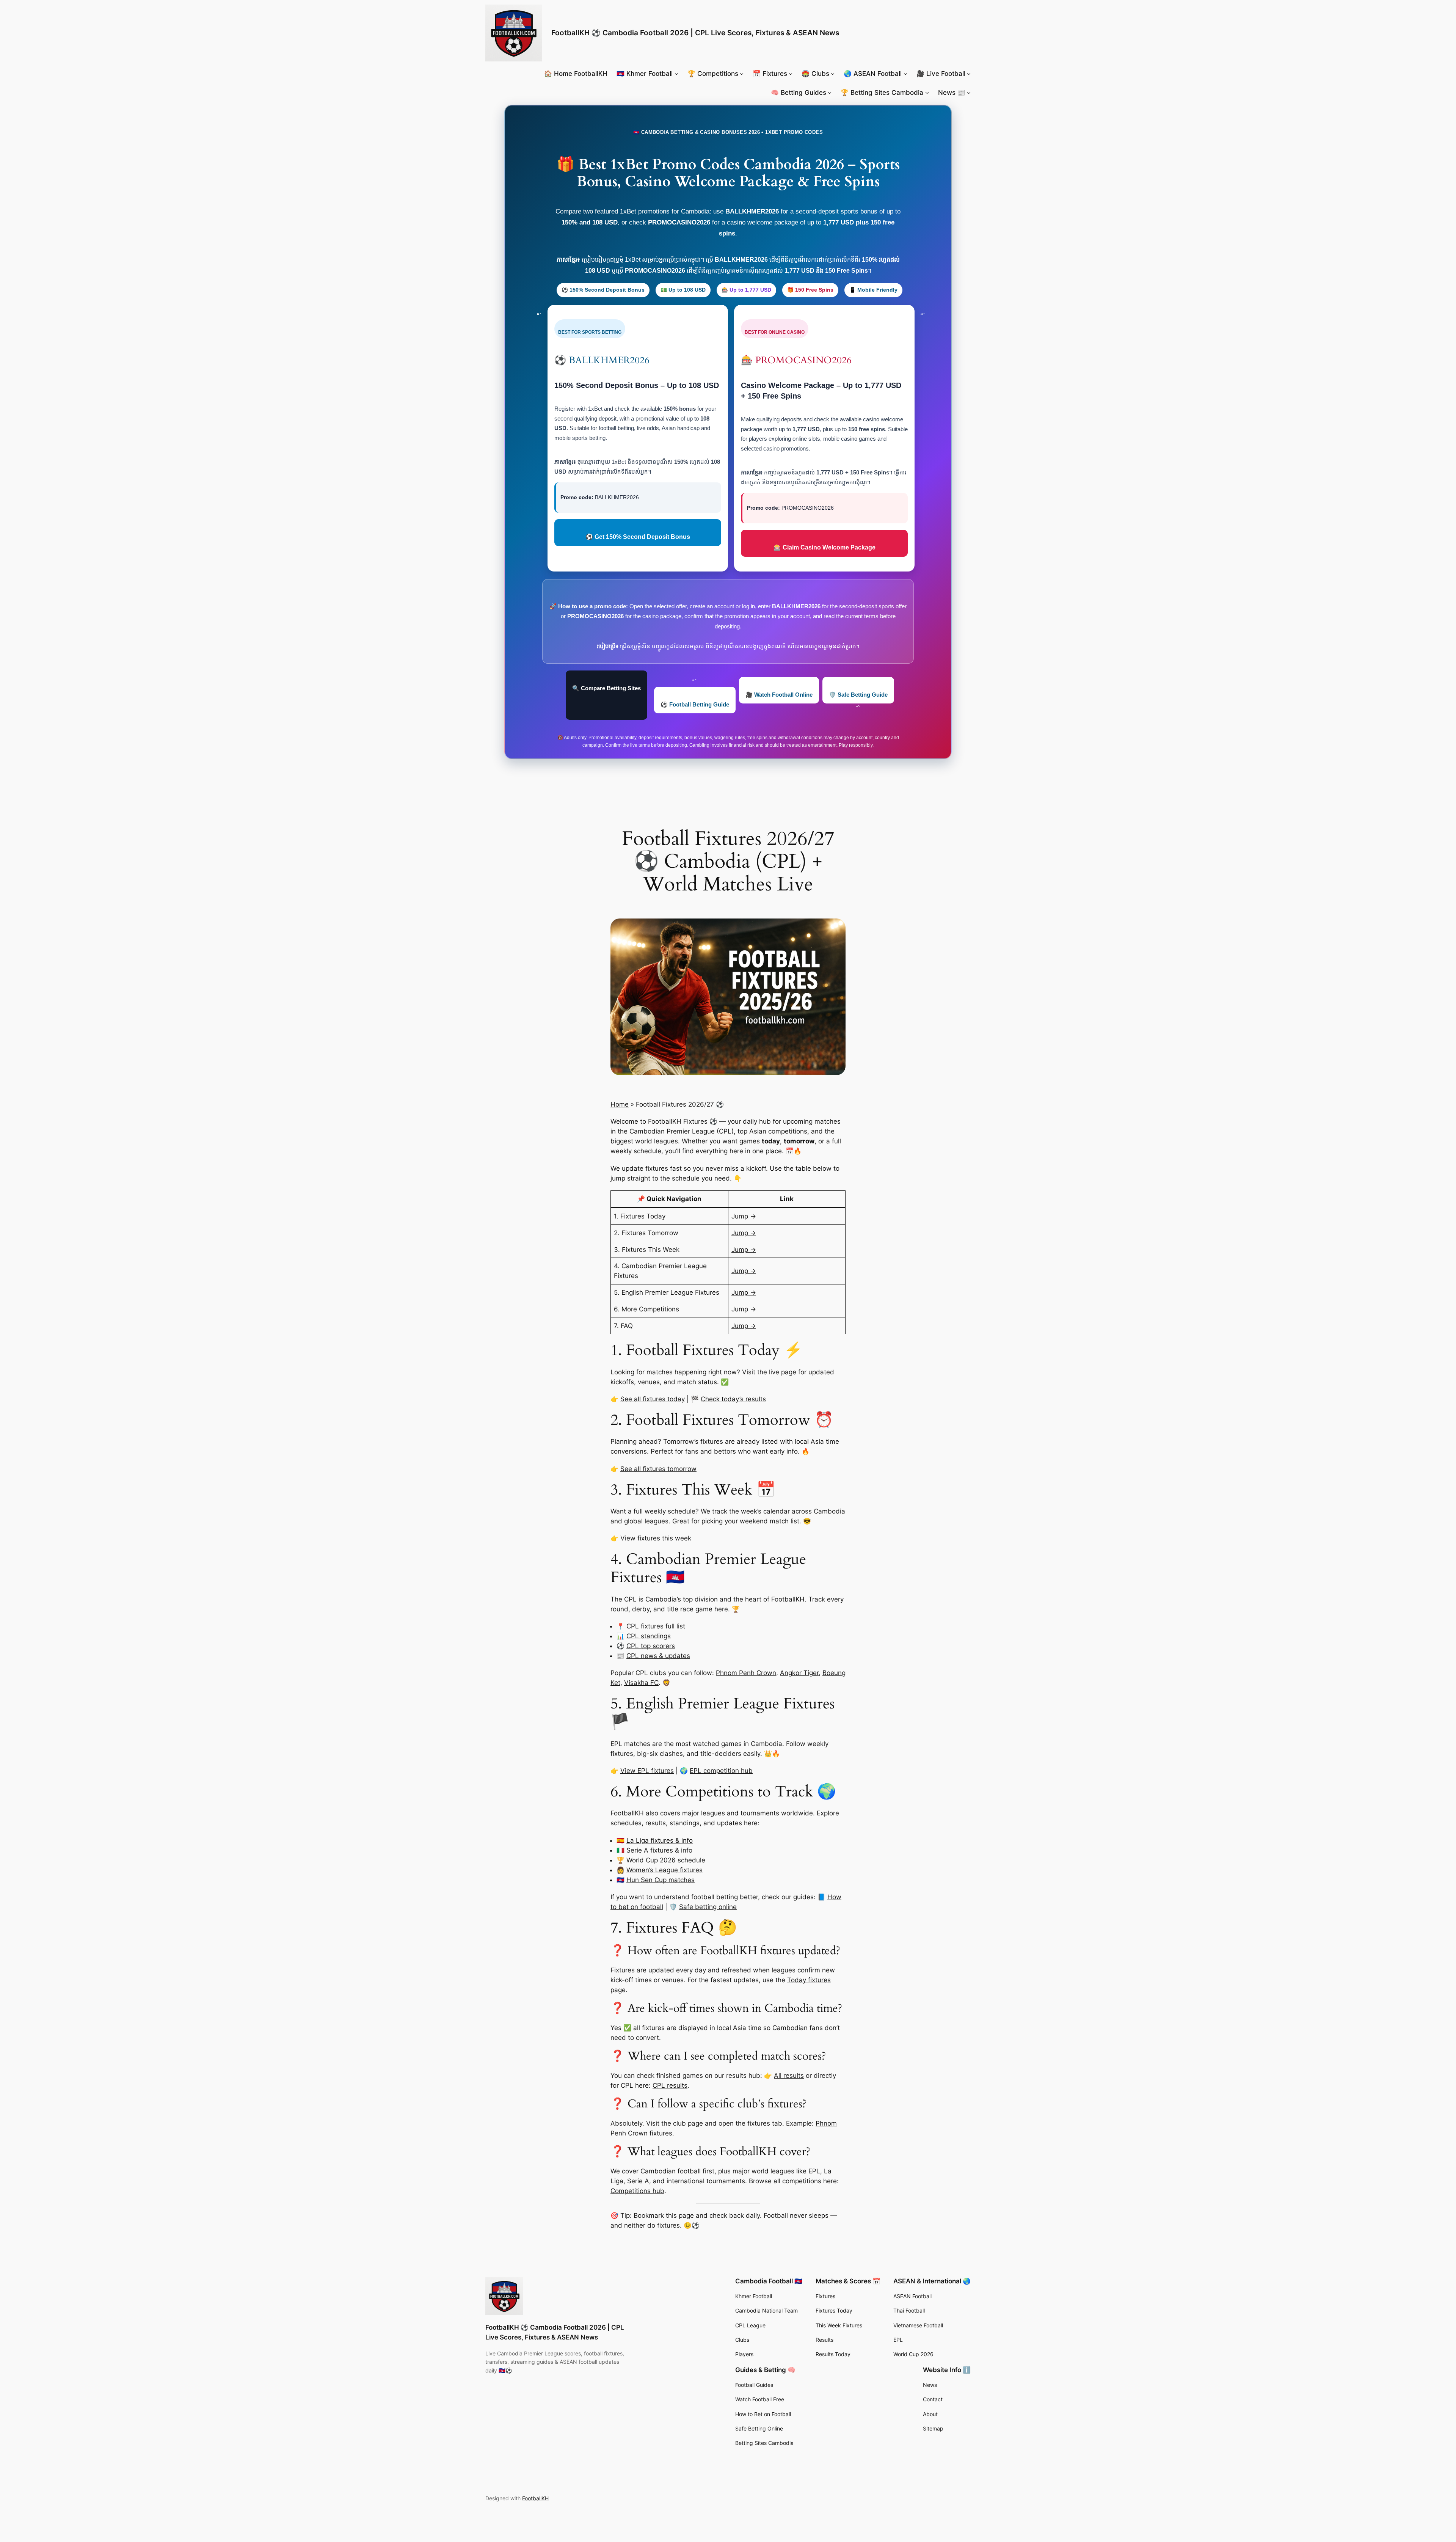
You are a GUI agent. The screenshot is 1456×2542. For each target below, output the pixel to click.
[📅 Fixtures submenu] (791, 74)
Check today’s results (733, 1399)
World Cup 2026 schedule (666, 1860)
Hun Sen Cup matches (661, 1880)
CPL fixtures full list (656, 1626)
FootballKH (535, 2498)
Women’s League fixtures (664, 1870)
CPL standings (649, 1636)
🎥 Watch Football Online (779, 695)
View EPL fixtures (647, 1771)
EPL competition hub (721, 1771)
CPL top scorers (651, 1646)
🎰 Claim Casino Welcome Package (824, 547)
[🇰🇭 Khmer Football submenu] (676, 74)
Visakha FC (641, 1683)
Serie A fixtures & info (659, 1850)
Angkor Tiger (799, 1673)
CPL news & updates (658, 1656)
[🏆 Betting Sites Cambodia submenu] (927, 93)
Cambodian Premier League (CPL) (682, 1131)
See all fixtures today (653, 1399)
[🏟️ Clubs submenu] (833, 74)
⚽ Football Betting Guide (695, 704)
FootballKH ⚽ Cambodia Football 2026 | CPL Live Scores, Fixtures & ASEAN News (695, 33)
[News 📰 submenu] (969, 93)
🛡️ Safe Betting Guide (858, 695)
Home (620, 1104)
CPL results (670, 2085)
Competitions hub (637, 2191)
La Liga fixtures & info (660, 1840)
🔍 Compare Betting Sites (606, 688)
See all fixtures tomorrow (658, 1469)
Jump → (744, 1216)
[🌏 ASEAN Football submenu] (905, 74)
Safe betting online (708, 1907)
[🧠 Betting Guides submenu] (830, 93)
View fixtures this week (656, 1538)
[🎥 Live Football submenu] (969, 74)
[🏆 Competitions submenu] (742, 74)
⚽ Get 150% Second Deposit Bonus (638, 537)
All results (789, 2076)
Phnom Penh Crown (746, 1673)
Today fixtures (809, 1980)
